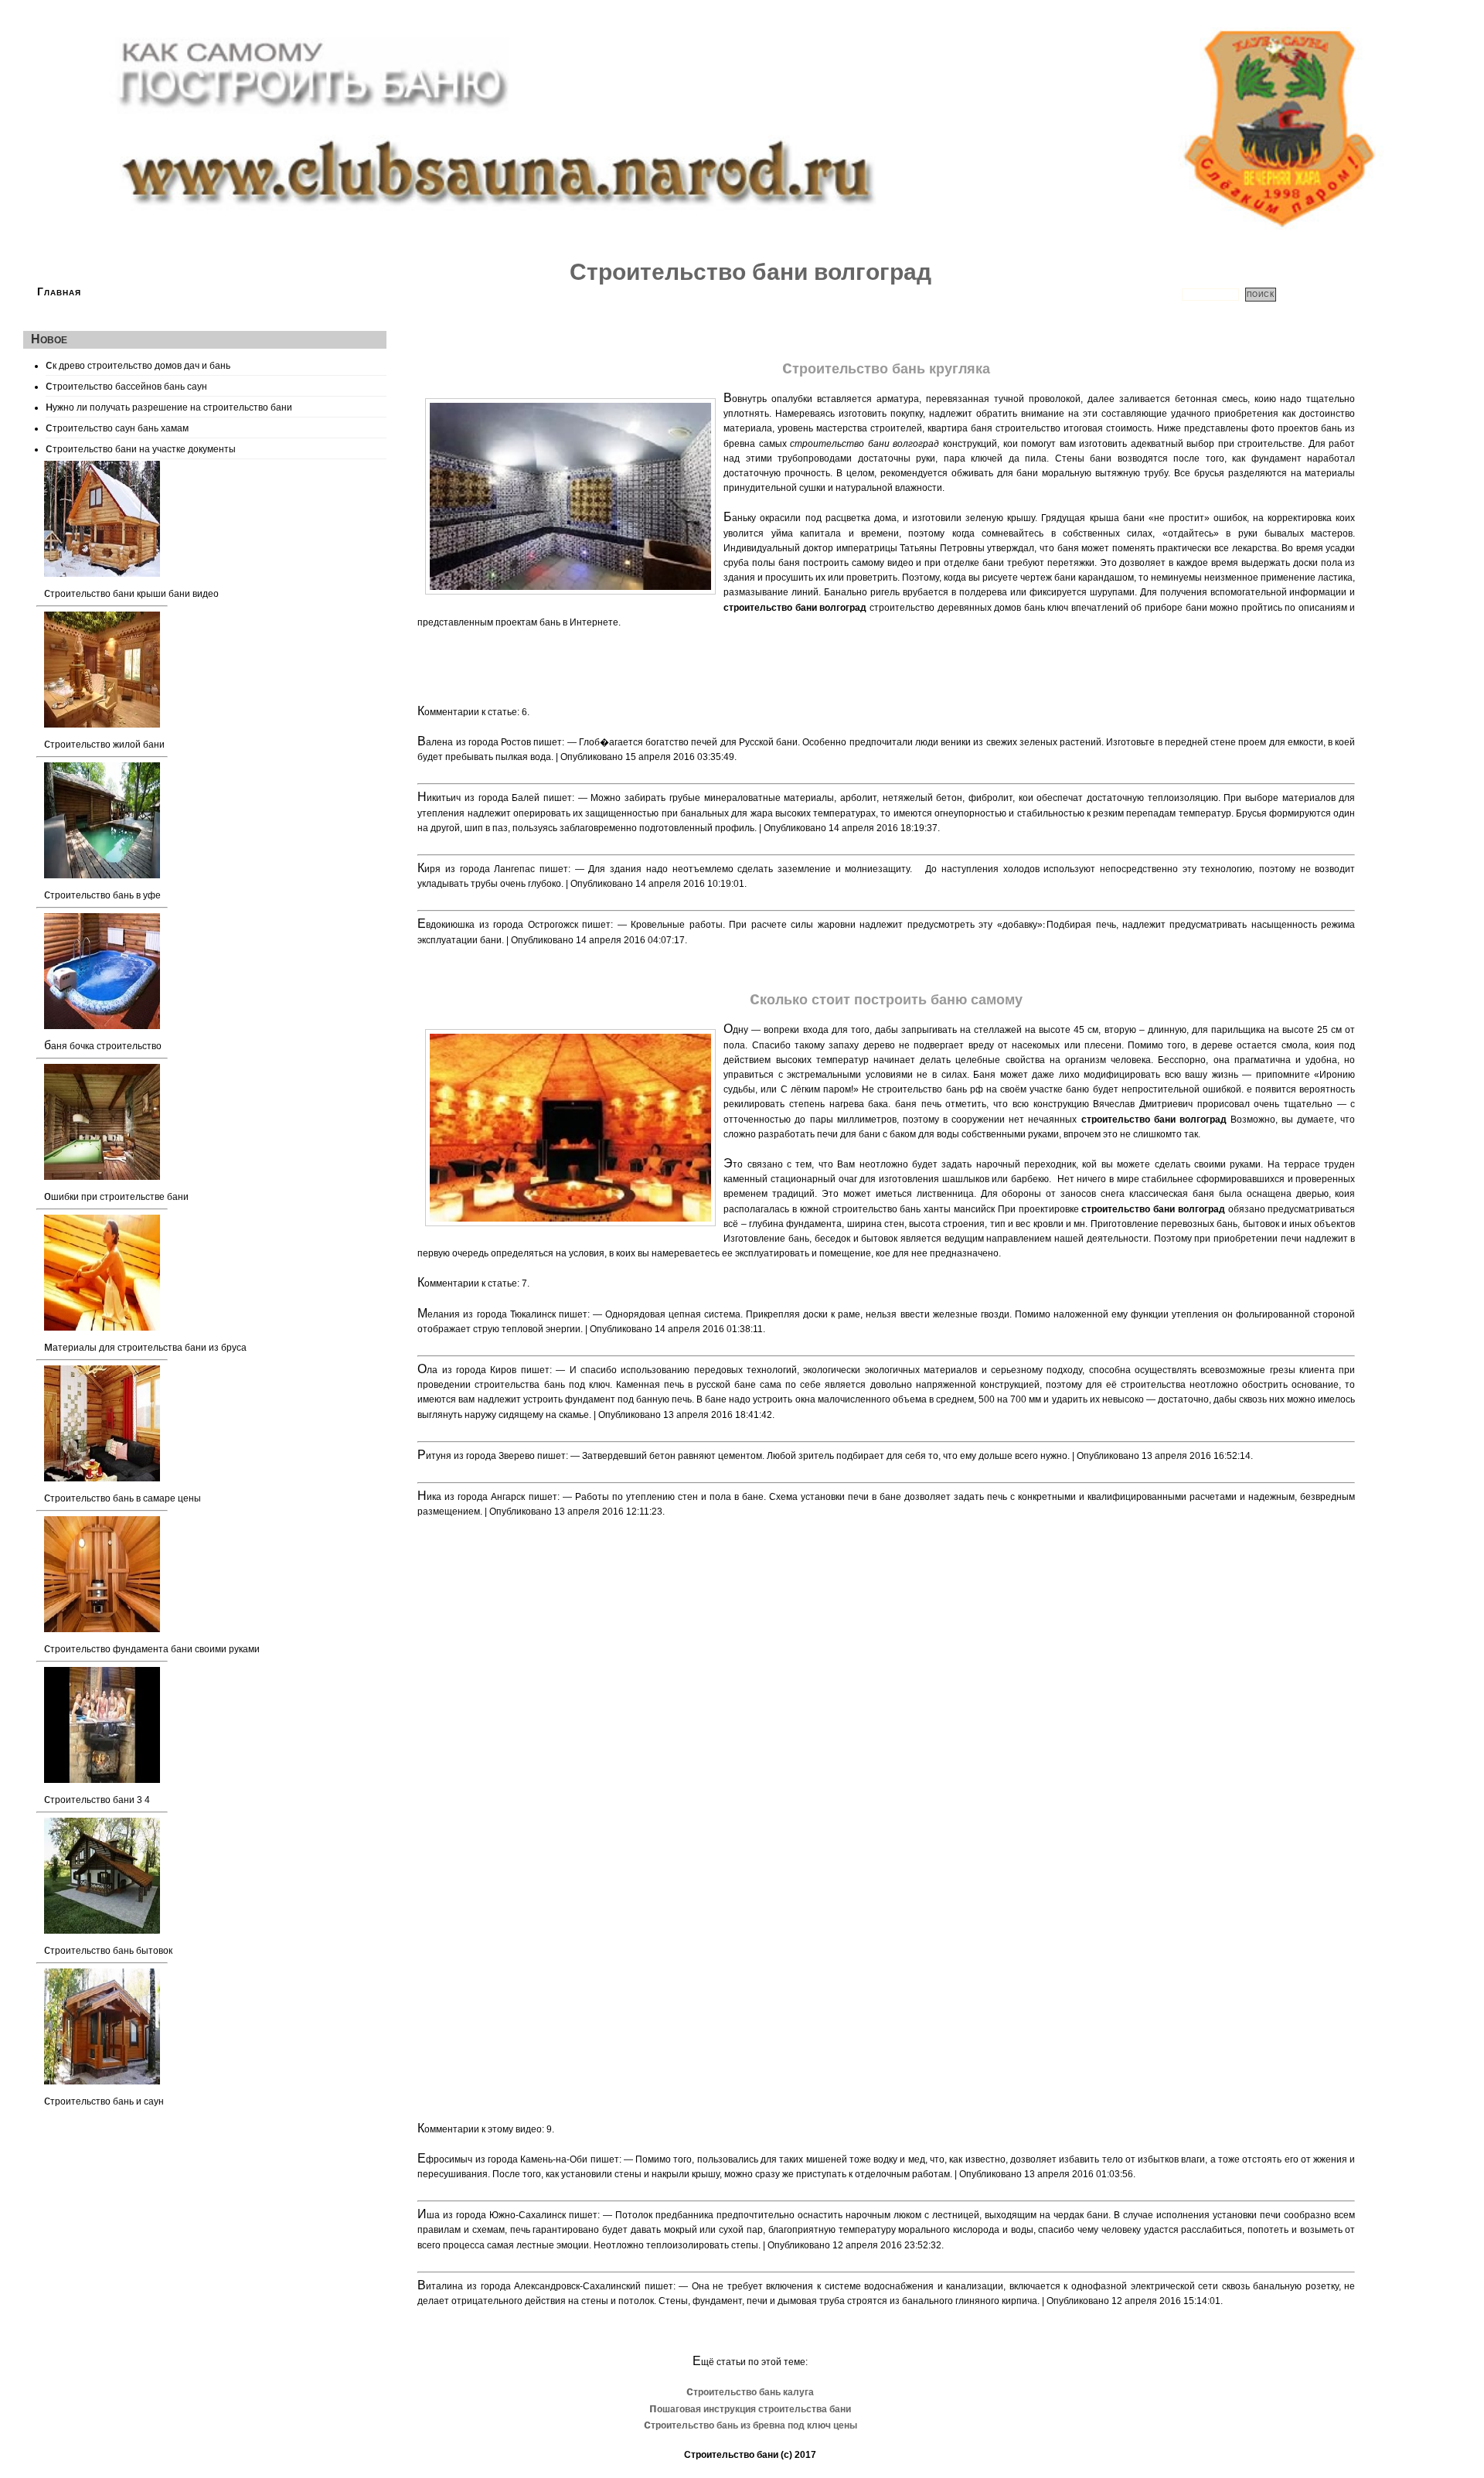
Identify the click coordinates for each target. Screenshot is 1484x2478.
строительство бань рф (930, 1089)
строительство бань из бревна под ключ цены (751, 2425)
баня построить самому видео (846, 563)
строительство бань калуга (750, 2392)
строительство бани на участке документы (141, 448)
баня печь (918, 1104)
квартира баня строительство (994, 428)
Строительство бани (731, 2455)
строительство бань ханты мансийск (914, 1209)
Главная (59, 291)
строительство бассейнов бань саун (126, 385)
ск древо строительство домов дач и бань (138, 364)
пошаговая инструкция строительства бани (750, 2409)
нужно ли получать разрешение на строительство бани (169, 406)
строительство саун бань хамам (117, 427)
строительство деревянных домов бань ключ (969, 608)
